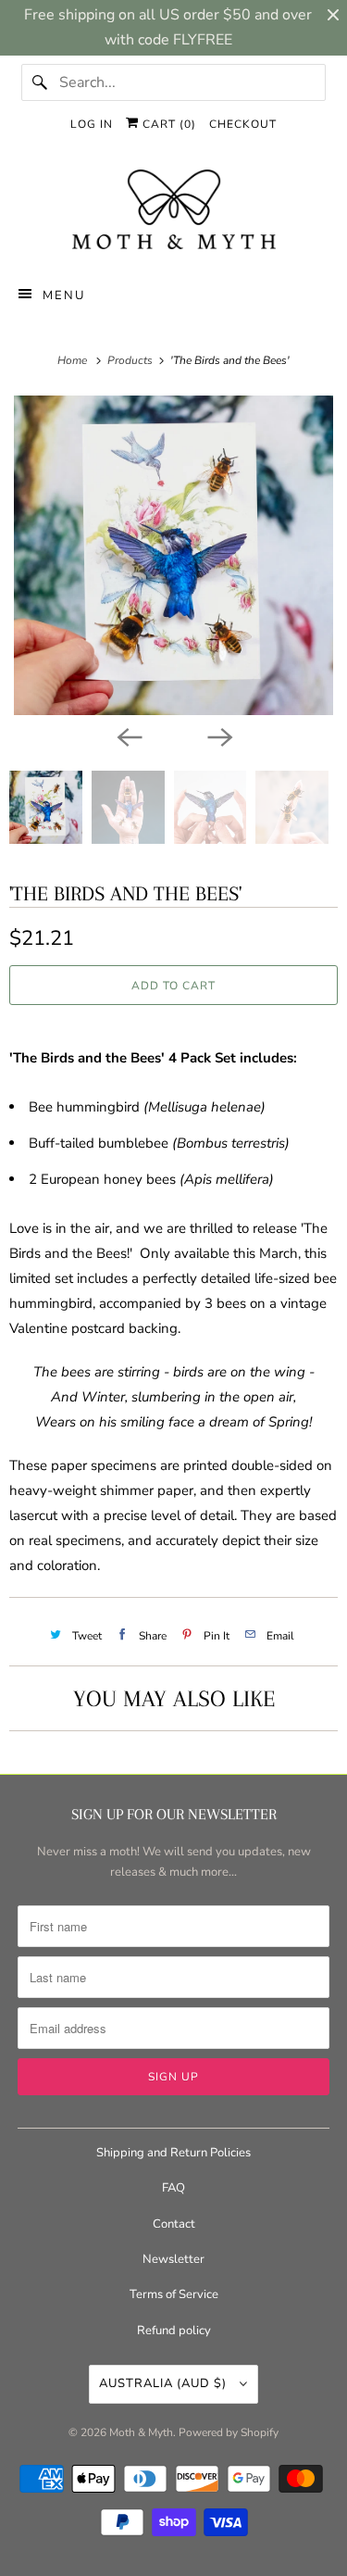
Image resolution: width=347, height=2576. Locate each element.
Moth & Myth (141, 2432)
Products (131, 360)
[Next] (219, 735)
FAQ (173, 2188)
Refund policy (174, 2331)
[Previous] (129, 735)
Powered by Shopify (229, 2432)
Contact (174, 2224)
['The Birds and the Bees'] (173, 555)
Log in (92, 124)
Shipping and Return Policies (173, 2153)
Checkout (243, 124)
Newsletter (173, 2259)
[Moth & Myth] (173, 211)
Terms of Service (174, 2294)
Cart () (167, 124)
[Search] (40, 82)
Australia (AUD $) (165, 2383)
